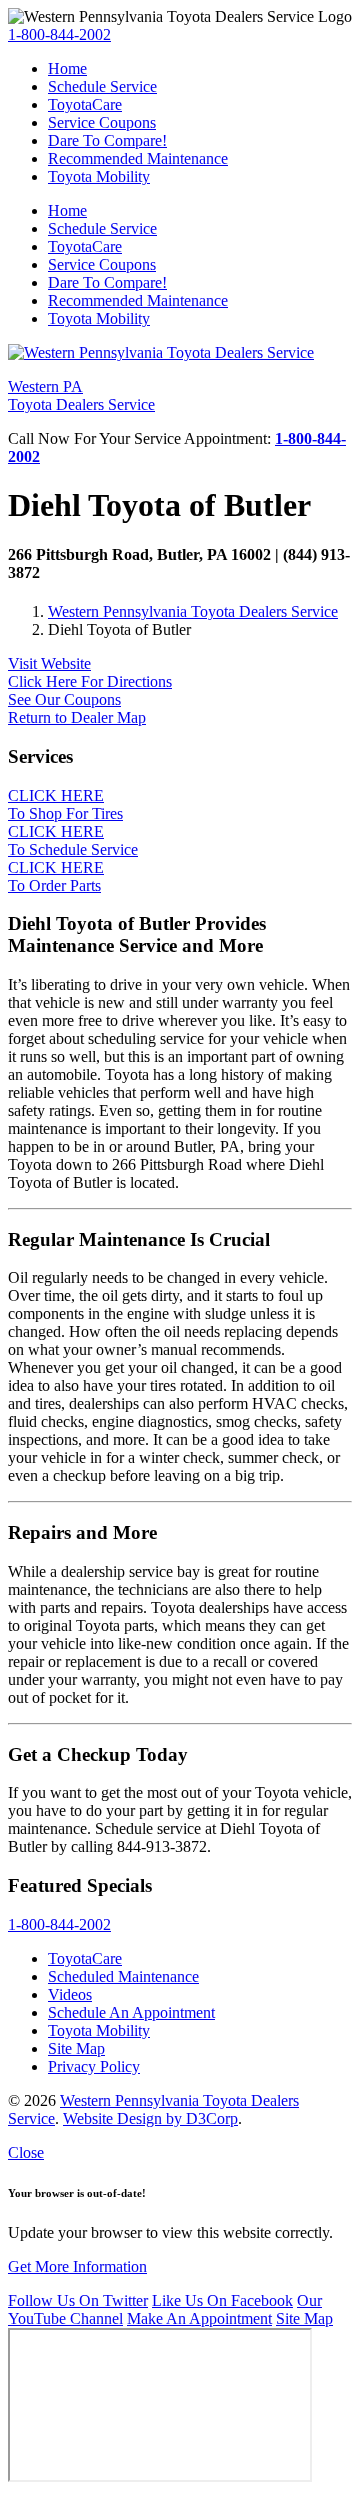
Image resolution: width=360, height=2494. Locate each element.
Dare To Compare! (107, 140)
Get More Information (77, 2266)
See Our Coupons (64, 699)
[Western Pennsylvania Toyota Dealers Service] (161, 352)
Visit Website (49, 663)
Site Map (304, 2318)
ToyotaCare (85, 104)
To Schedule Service (73, 840)
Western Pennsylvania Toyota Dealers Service (193, 611)
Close (26, 2152)
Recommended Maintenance (138, 158)
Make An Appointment (199, 2318)
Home (67, 68)
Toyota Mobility (99, 176)
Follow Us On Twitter (78, 2300)
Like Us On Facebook (222, 2300)
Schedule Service (102, 86)
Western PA (81, 395)
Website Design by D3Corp (150, 2118)
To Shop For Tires (65, 804)
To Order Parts (56, 876)
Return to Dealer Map (77, 717)
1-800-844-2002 (59, 34)
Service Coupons (102, 122)
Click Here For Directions (90, 681)
